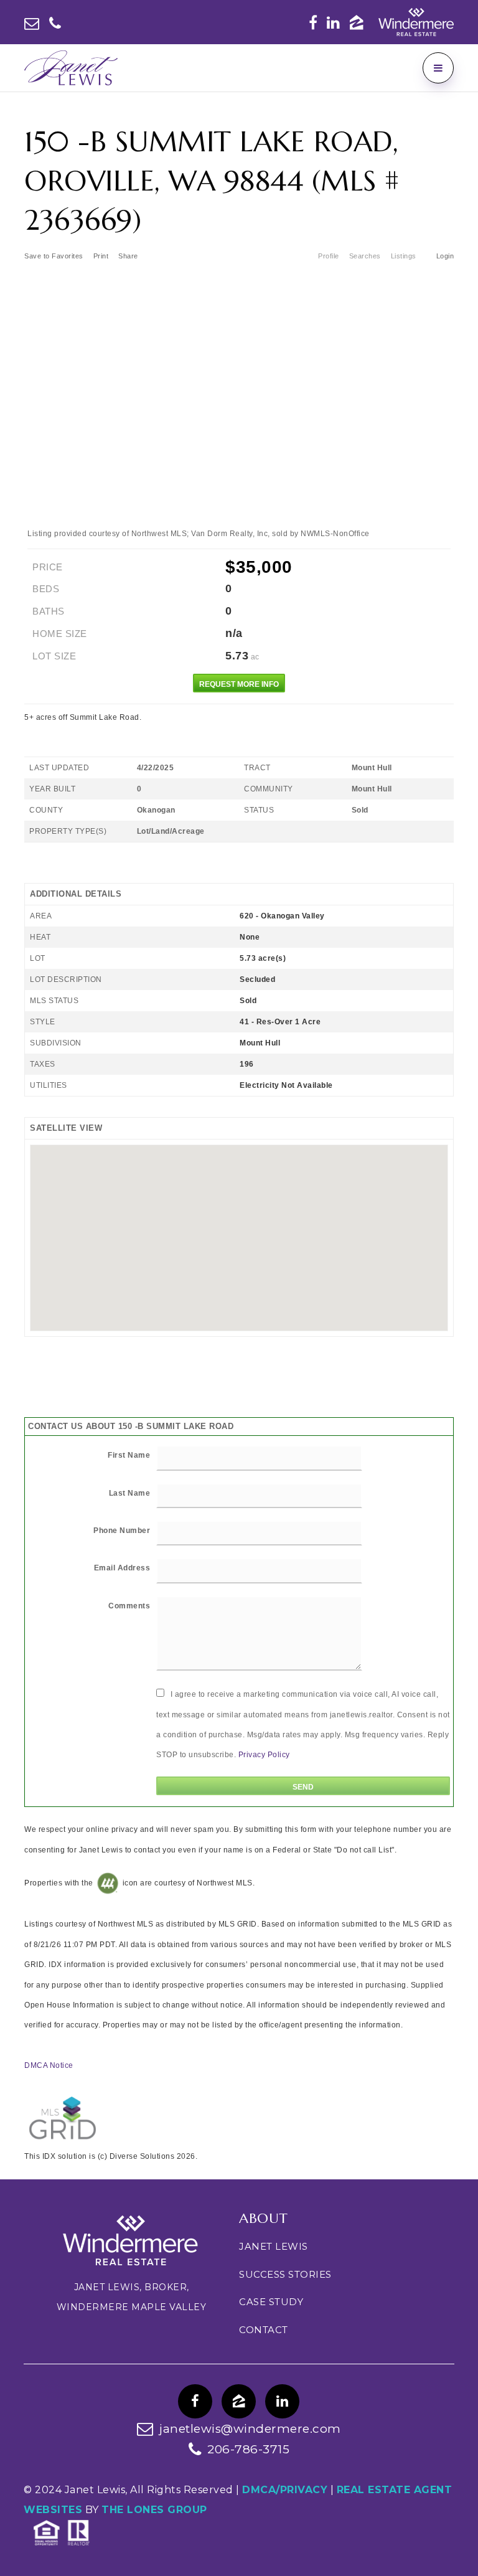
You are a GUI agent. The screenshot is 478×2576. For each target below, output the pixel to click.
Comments (129, 1606)
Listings (404, 256)
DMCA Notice (49, 2065)
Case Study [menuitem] (271, 2302)
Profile (329, 256)
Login (445, 256)
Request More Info (239, 684)
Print (101, 256)
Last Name (130, 1493)
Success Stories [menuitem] (285, 2274)
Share (129, 256)
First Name (129, 1455)
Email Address (122, 1568)
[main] (239, 1136)
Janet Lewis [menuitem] (274, 2246)
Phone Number (122, 1531)
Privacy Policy (264, 1755)
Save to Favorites (54, 256)
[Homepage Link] (71, 67)
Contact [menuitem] (264, 2330)
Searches (365, 256)
